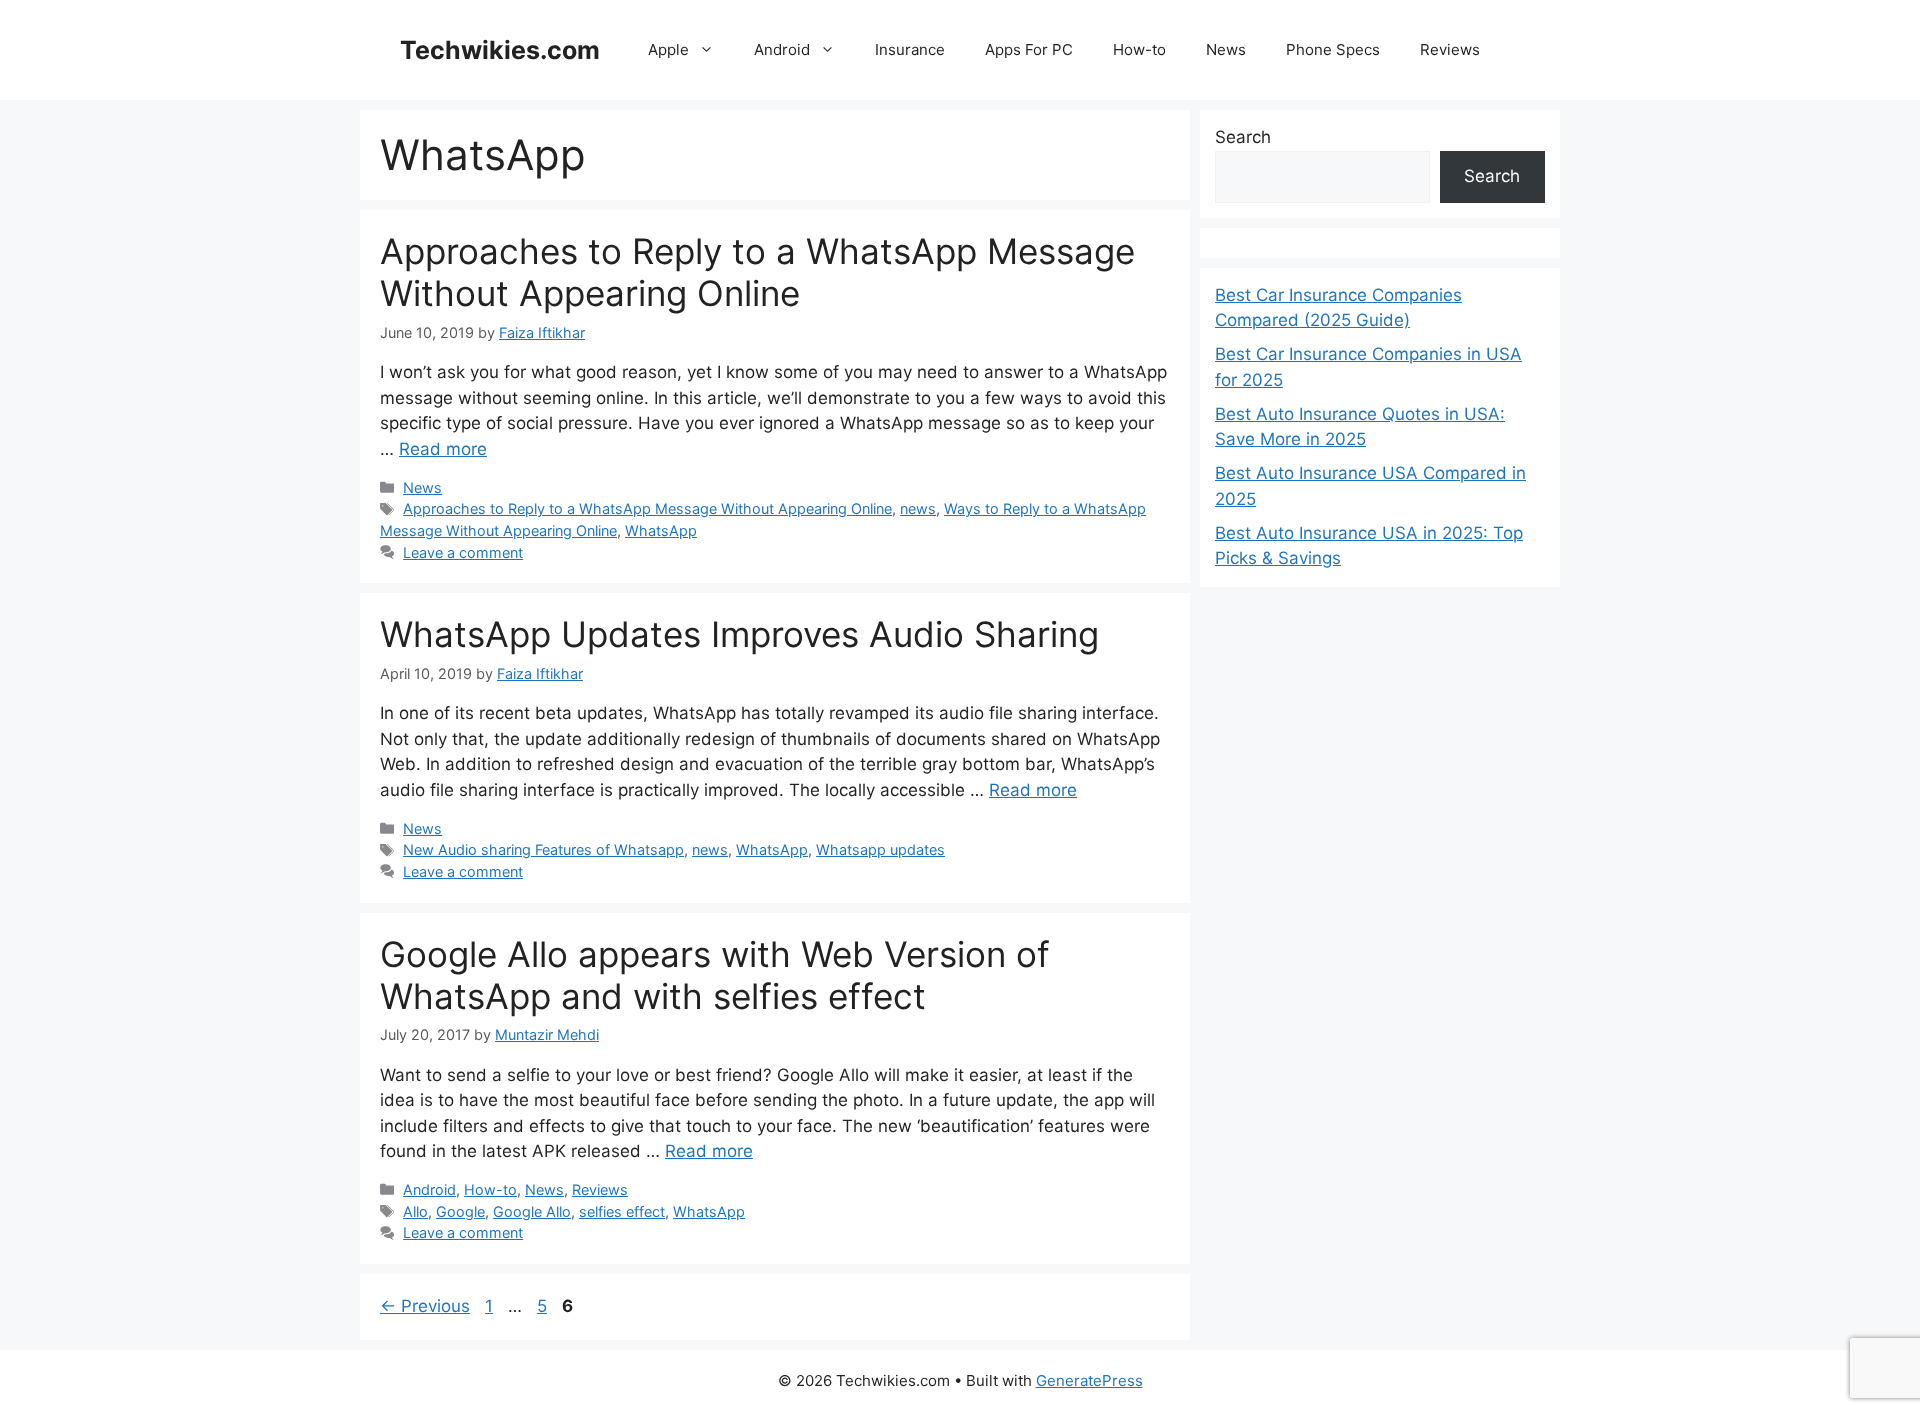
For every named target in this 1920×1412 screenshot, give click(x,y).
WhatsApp (661, 530)
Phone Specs (1333, 49)
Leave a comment (463, 552)
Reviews (1450, 49)
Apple (668, 49)
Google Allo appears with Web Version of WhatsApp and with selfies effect (715, 975)
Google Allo (532, 1211)
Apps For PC (1029, 49)
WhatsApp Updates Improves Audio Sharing (739, 634)
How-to (1139, 49)
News (1226, 49)
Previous (425, 1306)
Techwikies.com (500, 50)
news (918, 508)
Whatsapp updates (880, 849)
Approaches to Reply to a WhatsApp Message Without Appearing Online (757, 272)
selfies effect (622, 1211)
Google (460, 1211)
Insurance (910, 49)
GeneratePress (1089, 1380)
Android (782, 49)
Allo (415, 1211)
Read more (443, 449)
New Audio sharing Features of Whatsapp (543, 849)
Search (1243, 137)
